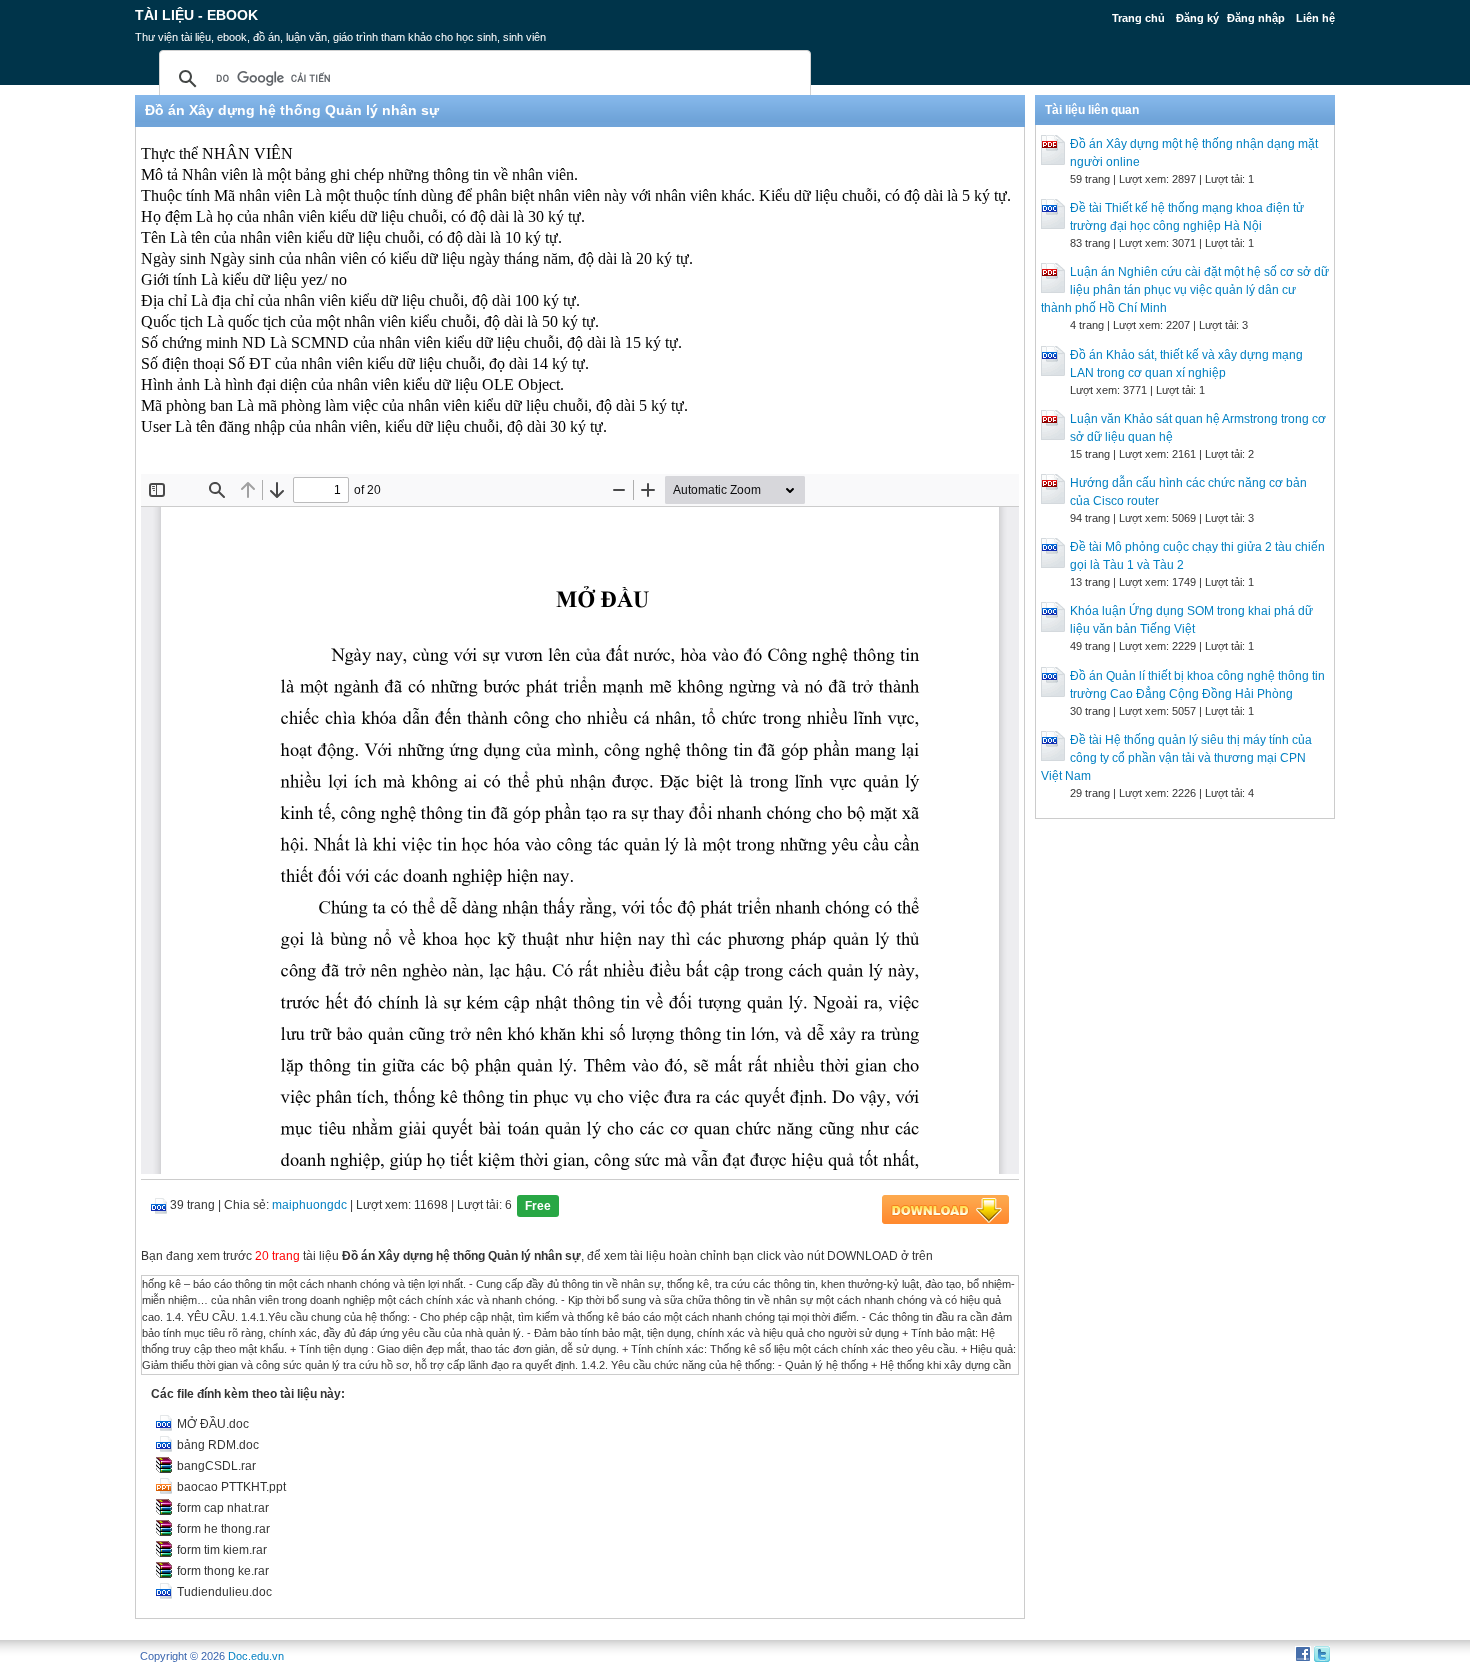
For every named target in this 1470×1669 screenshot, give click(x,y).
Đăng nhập (1256, 18)
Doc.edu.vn (256, 1656)
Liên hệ (1315, 18)
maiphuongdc (309, 1205)
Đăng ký (1197, 18)
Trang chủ (1138, 18)
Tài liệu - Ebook (196, 15)
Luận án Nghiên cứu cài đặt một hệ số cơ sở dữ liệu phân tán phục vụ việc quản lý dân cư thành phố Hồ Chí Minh (1185, 290)
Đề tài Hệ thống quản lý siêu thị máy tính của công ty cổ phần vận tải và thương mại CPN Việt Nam (1176, 758)
